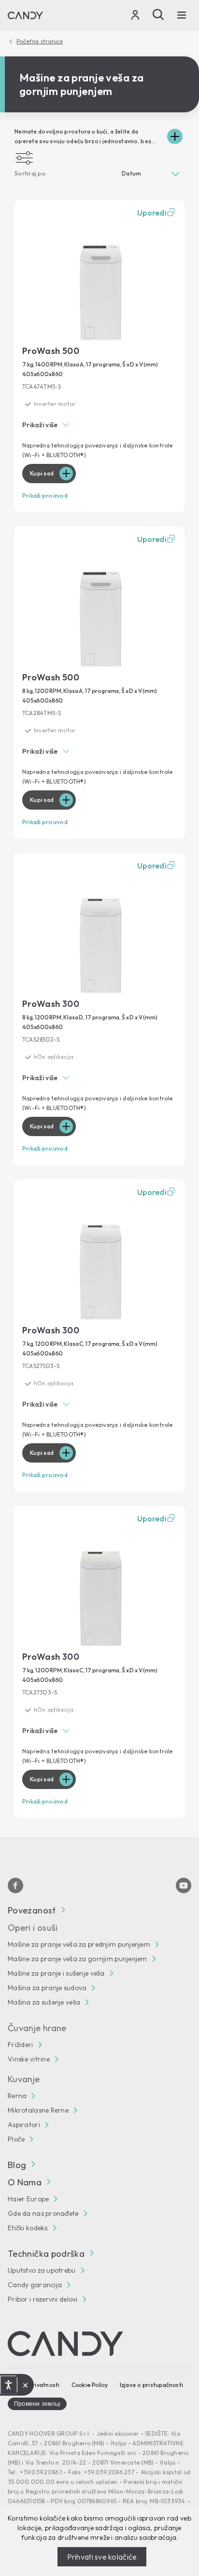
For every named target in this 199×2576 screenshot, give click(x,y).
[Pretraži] (158, 14)
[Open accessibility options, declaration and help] (8, 2385)
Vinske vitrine (29, 2059)
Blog (17, 2165)
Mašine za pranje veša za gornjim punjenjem (78, 1959)
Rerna (17, 2096)
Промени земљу (37, 2404)
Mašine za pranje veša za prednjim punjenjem (79, 1944)
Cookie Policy (90, 2385)
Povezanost (32, 1910)
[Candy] (25, 15)
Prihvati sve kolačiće (102, 2557)
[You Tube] (184, 1885)
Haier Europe (28, 2199)
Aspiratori (24, 2125)
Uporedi (152, 213)
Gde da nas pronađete (43, 2213)
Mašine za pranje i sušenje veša (56, 1973)
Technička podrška (46, 2254)
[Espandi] (175, 136)
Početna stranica (40, 41)
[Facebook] (15, 1885)
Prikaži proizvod (45, 495)
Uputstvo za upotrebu (42, 2270)
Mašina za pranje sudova (47, 1988)
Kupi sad (42, 473)
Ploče (16, 2139)
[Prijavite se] (135, 17)
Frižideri (21, 2045)
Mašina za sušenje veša (44, 2002)
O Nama (25, 2182)
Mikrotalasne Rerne (38, 2110)
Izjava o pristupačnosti (152, 2385)
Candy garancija (35, 2285)
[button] (99, 426)
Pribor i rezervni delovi (43, 2299)
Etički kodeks (28, 2228)
